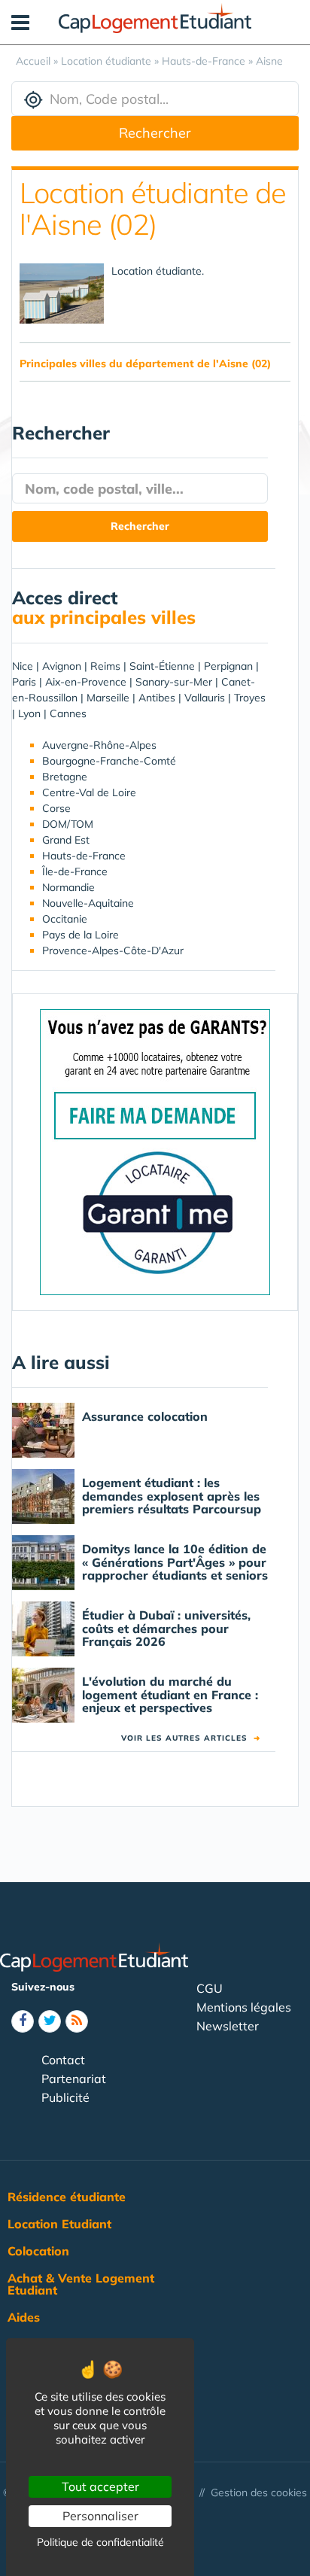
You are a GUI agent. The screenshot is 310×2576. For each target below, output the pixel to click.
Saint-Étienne (162, 666)
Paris (24, 682)
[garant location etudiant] (155, 1151)
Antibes (157, 698)
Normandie (68, 887)
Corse (56, 808)
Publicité (65, 2097)
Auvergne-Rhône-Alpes (99, 745)
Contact (63, 2060)
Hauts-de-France (84, 856)
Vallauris (205, 698)
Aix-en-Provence (86, 682)
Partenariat (74, 2079)
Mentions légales (244, 2007)
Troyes (250, 698)
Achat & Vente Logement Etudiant (81, 2284)
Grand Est (66, 840)
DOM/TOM (68, 824)
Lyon (29, 713)
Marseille (108, 698)
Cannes (68, 713)
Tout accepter (100, 2486)
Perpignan (228, 666)
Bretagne (65, 777)
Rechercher (155, 133)
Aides (24, 2317)
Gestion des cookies (259, 2492)
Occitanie (65, 919)
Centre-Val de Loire (89, 792)
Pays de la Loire (81, 935)
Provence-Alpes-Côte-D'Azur (113, 950)
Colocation (38, 2251)
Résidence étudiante (67, 2197)
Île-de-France (75, 871)
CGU (210, 1988)
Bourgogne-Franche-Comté (109, 761)
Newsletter (228, 2026)
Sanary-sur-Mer (174, 682)
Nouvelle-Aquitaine (88, 903)
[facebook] (23, 2021)
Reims (105, 666)
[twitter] (50, 2021)
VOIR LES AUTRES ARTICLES (191, 1738)
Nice (23, 666)
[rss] (77, 2021)
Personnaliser (100, 2516)
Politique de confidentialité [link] (100, 2542)
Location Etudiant (59, 2224)
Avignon (62, 666)
